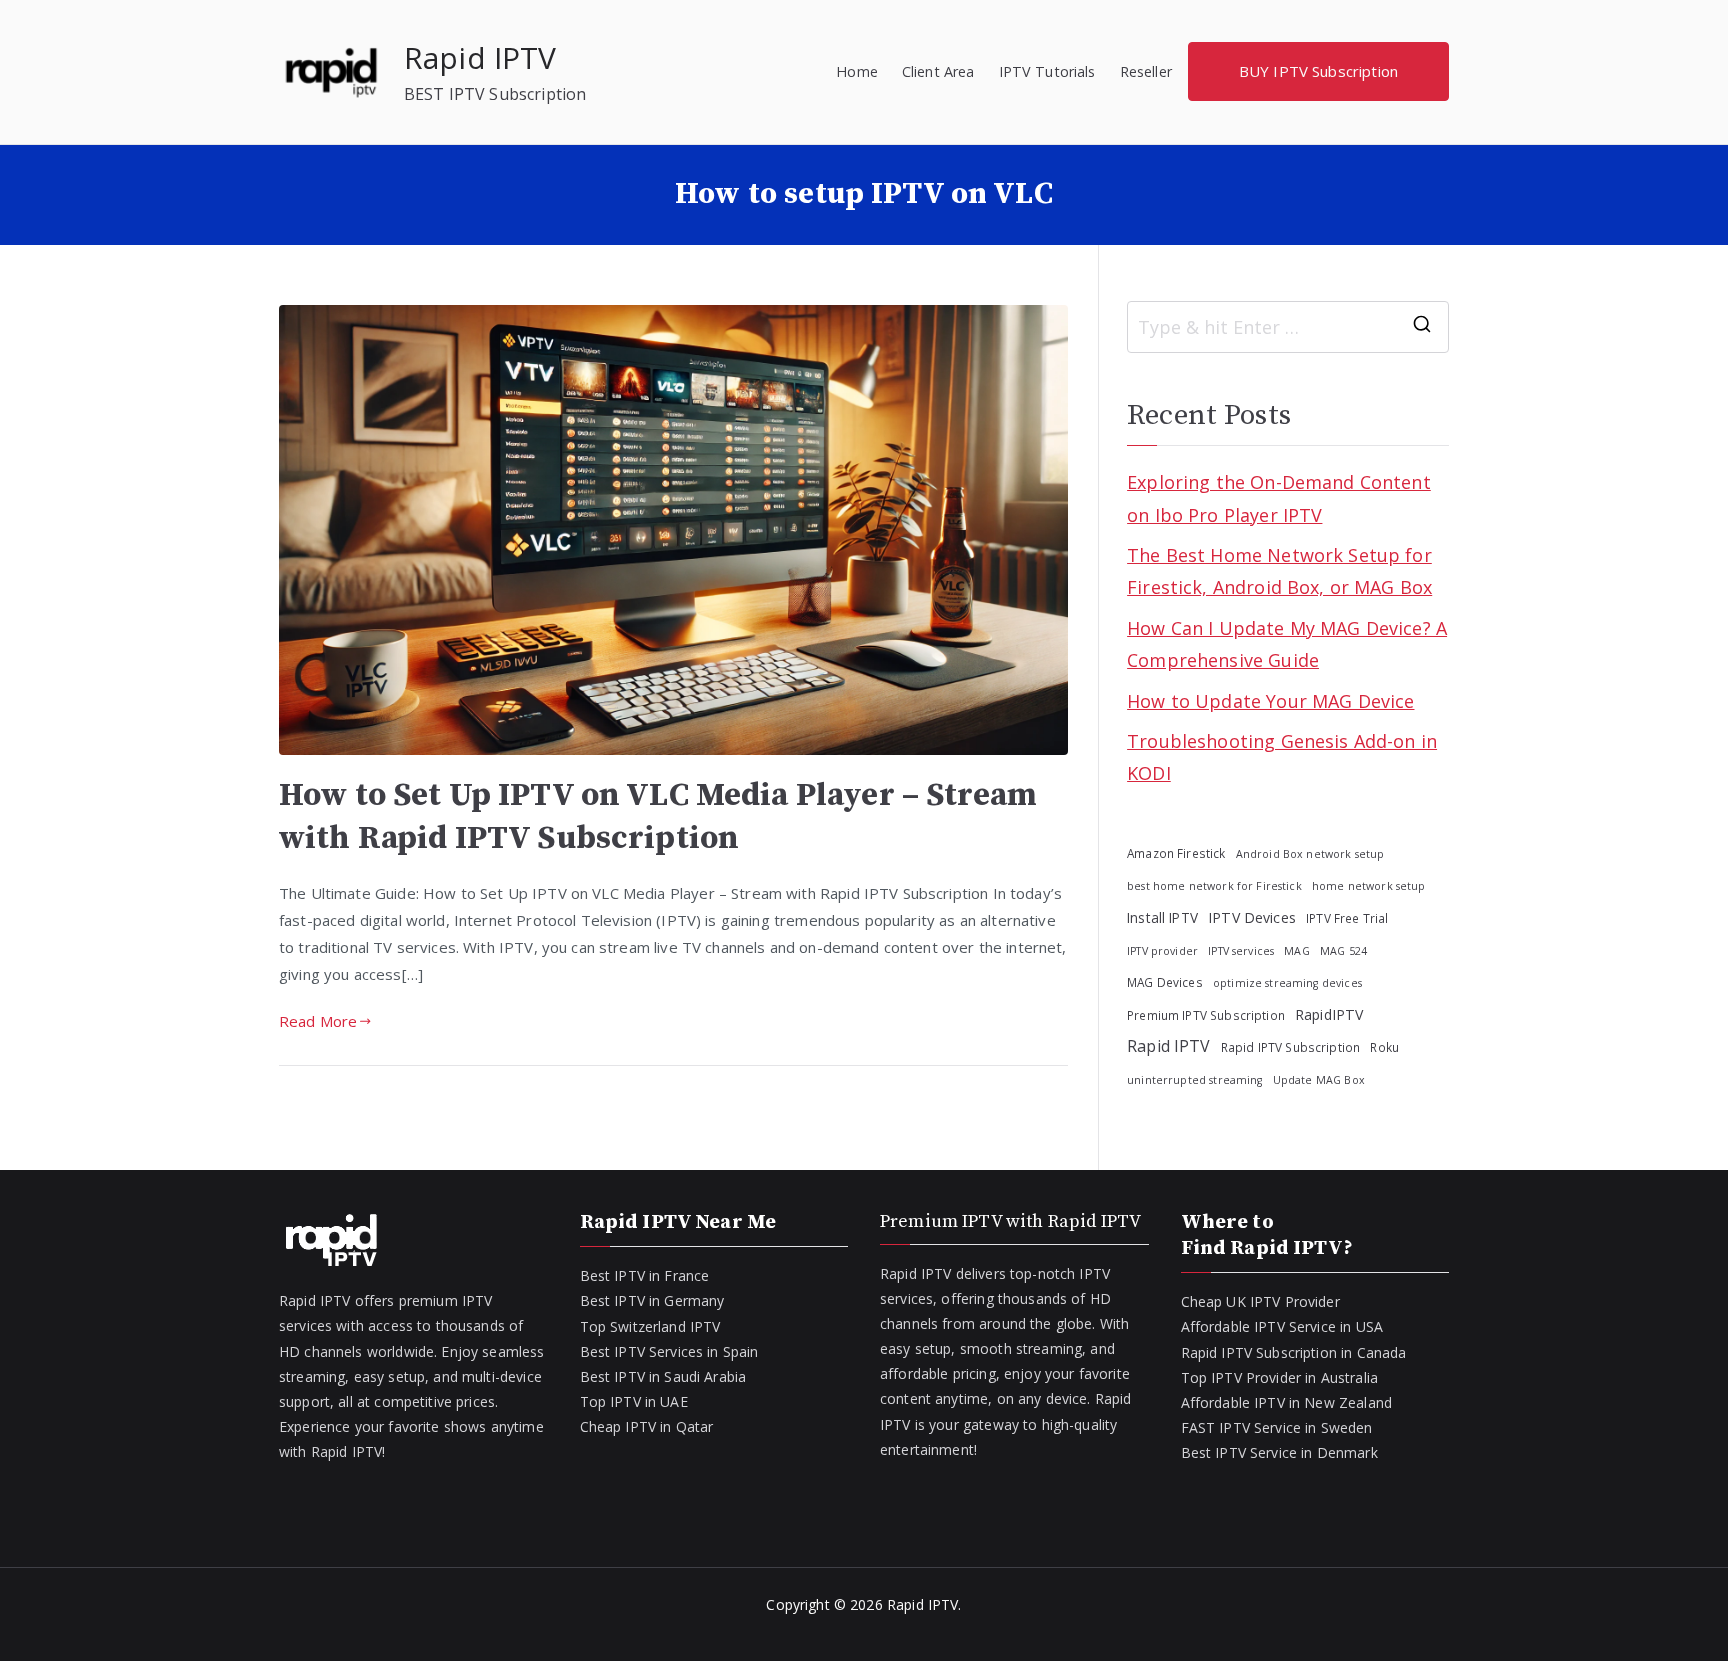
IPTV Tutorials (1047, 71)
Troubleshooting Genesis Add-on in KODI (1282, 757)
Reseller (1146, 71)
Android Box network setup (1310, 854)
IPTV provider (1162, 951)
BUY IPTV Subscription (1318, 71)
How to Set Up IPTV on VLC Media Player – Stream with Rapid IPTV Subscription (658, 816)
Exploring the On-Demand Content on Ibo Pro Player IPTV (1279, 498)
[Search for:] (1288, 327)
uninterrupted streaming (1194, 1080)
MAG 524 (1343, 951)
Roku (1384, 1047)
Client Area (938, 71)
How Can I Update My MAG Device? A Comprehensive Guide (1287, 644)
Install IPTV (1162, 917)
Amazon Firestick (1176, 853)
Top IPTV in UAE (634, 1401)
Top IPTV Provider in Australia (1280, 1377)
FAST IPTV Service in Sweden (1277, 1427)
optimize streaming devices (1287, 983)
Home (857, 71)
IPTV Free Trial (1347, 918)
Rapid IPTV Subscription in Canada (1294, 1352)
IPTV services (1241, 951)
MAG (1296, 951)
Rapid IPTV (480, 57)
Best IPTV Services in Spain (669, 1351)
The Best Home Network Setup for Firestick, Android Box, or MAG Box (1279, 571)
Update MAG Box (1319, 1080)
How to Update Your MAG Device (1270, 701)
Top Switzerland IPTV (650, 1326)
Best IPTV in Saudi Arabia (663, 1376)
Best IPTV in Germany (652, 1300)
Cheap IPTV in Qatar (647, 1426)
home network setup (1369, 886)
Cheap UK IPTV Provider (1260, 1301)
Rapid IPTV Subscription (1290, 1047)
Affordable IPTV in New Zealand (1287, 1402)
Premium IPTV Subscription (1206, 1015)
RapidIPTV (1329, 1014)
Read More (318, 1021)
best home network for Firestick (1214, 886)
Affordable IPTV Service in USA (1282, 1326)
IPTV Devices (1252, 917)
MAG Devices (1165, 982)
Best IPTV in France (645, 1275)
